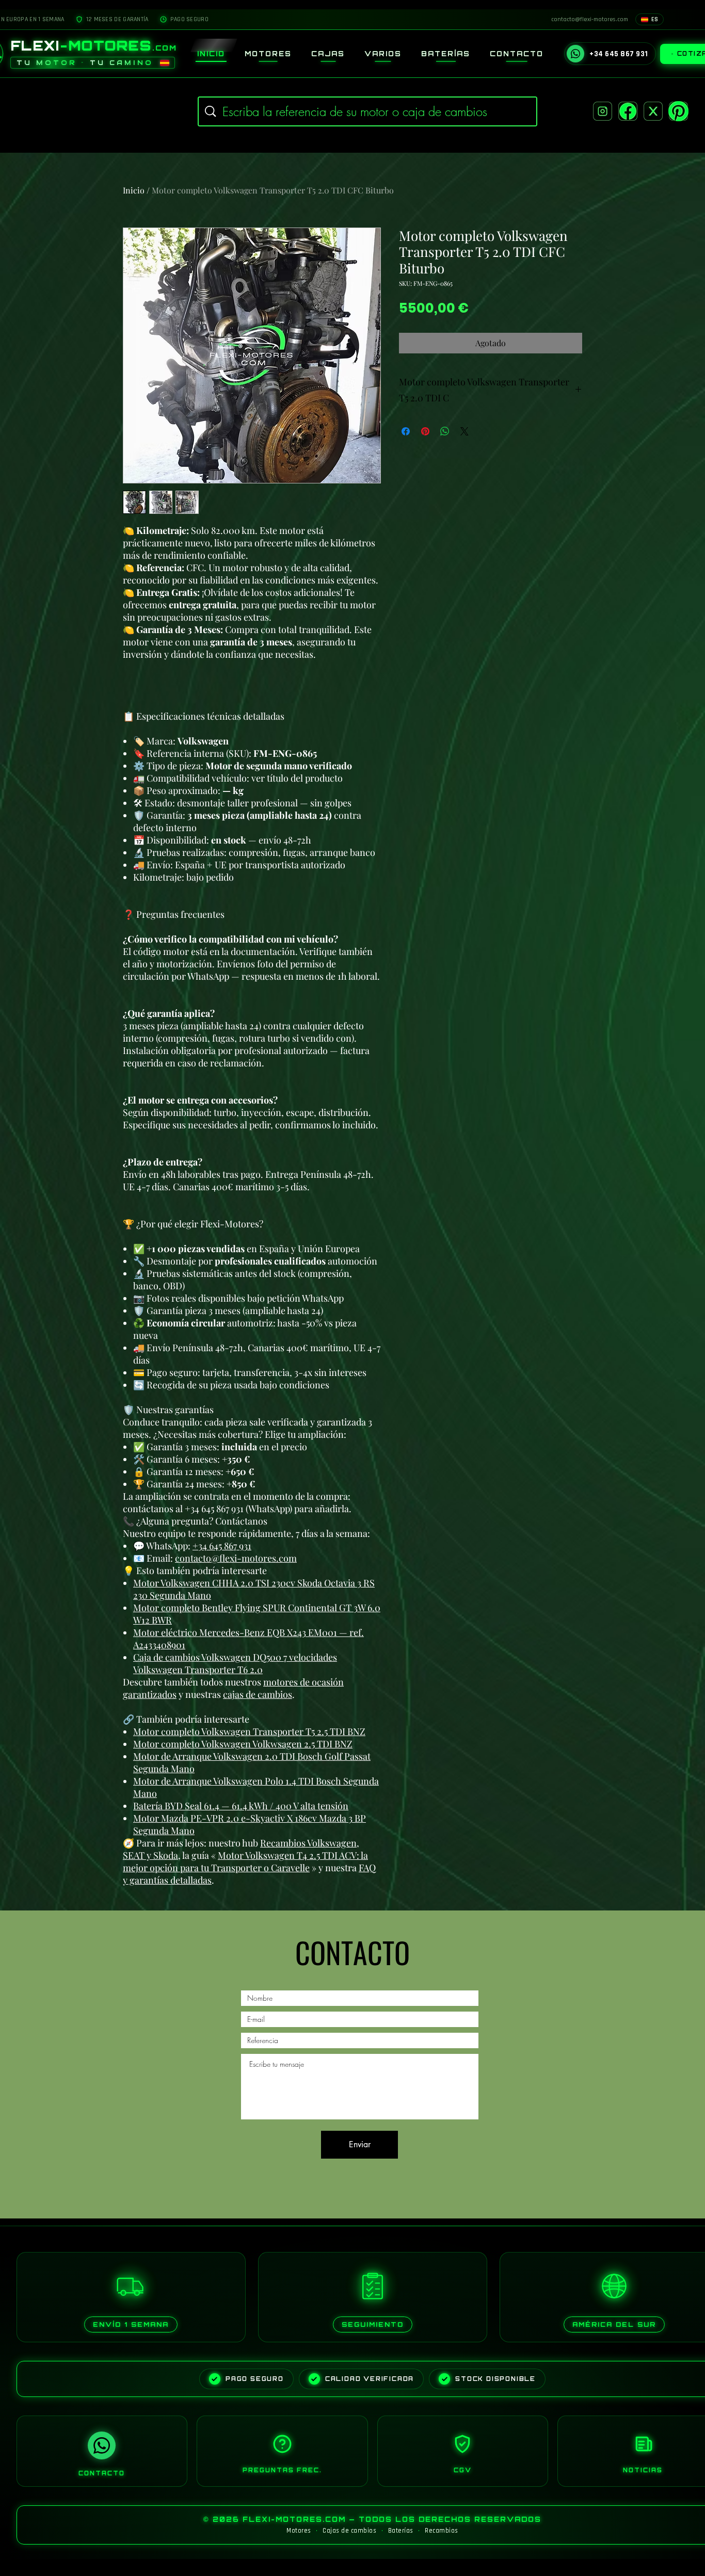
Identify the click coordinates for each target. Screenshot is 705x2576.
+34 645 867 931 (222, 1546)
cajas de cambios (258, 1694)
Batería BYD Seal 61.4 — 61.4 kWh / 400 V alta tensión (241, 1806)
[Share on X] (464, 431)
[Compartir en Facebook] (406, 431)
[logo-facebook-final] (628, 111)
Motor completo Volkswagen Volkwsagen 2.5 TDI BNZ (243, 1744)
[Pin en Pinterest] (425, 431)
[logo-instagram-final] (603, 111)
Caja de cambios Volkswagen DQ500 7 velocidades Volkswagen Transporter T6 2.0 (235, 1663)
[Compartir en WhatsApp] (445, 431)
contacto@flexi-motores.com (236, 1558)
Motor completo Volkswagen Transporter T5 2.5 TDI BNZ (249, 1731)
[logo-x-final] (653, 111)
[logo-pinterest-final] (678, 111)
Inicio (134, 190)
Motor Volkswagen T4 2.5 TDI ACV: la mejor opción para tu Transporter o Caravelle (245, 1861)
